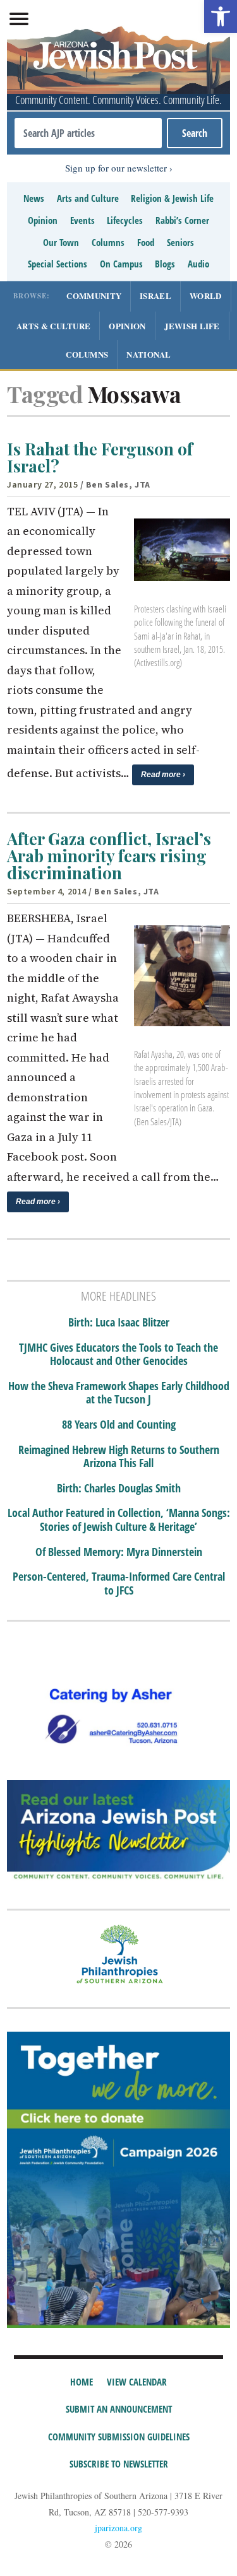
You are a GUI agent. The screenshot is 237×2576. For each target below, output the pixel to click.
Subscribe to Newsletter (119, 2464)
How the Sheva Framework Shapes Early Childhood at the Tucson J (119, 1393)
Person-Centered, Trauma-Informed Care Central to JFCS (119, 1584)
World (206, 296)
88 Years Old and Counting (119, 1425)
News (34, 198)
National (149, 354)
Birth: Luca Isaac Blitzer (119, 1323)
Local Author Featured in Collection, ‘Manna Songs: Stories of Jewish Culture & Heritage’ (119, 1520)
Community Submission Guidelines (119, 2437)
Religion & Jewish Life (172, 198)
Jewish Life (192, 326)
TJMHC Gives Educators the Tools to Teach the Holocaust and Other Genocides (118, 1355)
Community (94, 296)
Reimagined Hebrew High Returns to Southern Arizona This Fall (119, 1457)
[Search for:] (88, 133)
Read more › (163, 775)
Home (82, 2382)
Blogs (165, 264)
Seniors (180, 242)
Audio (198, 264)
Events (82, 220)
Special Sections (58, 264)
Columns (108, 242)
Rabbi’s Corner (182, 220)
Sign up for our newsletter (116, 168)
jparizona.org (118, 2528)
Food (146, 242)
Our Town (61, 242)
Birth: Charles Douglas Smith (119, 1489)
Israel (155, 296)
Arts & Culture (53, 326)
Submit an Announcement (119, 2409)
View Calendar (137, 2382)
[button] (221, 16)
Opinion (43, 220)
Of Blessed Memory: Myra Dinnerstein (119, 1552)
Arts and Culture (88, 198)
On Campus (121, 264)
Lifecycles (125, 220)
